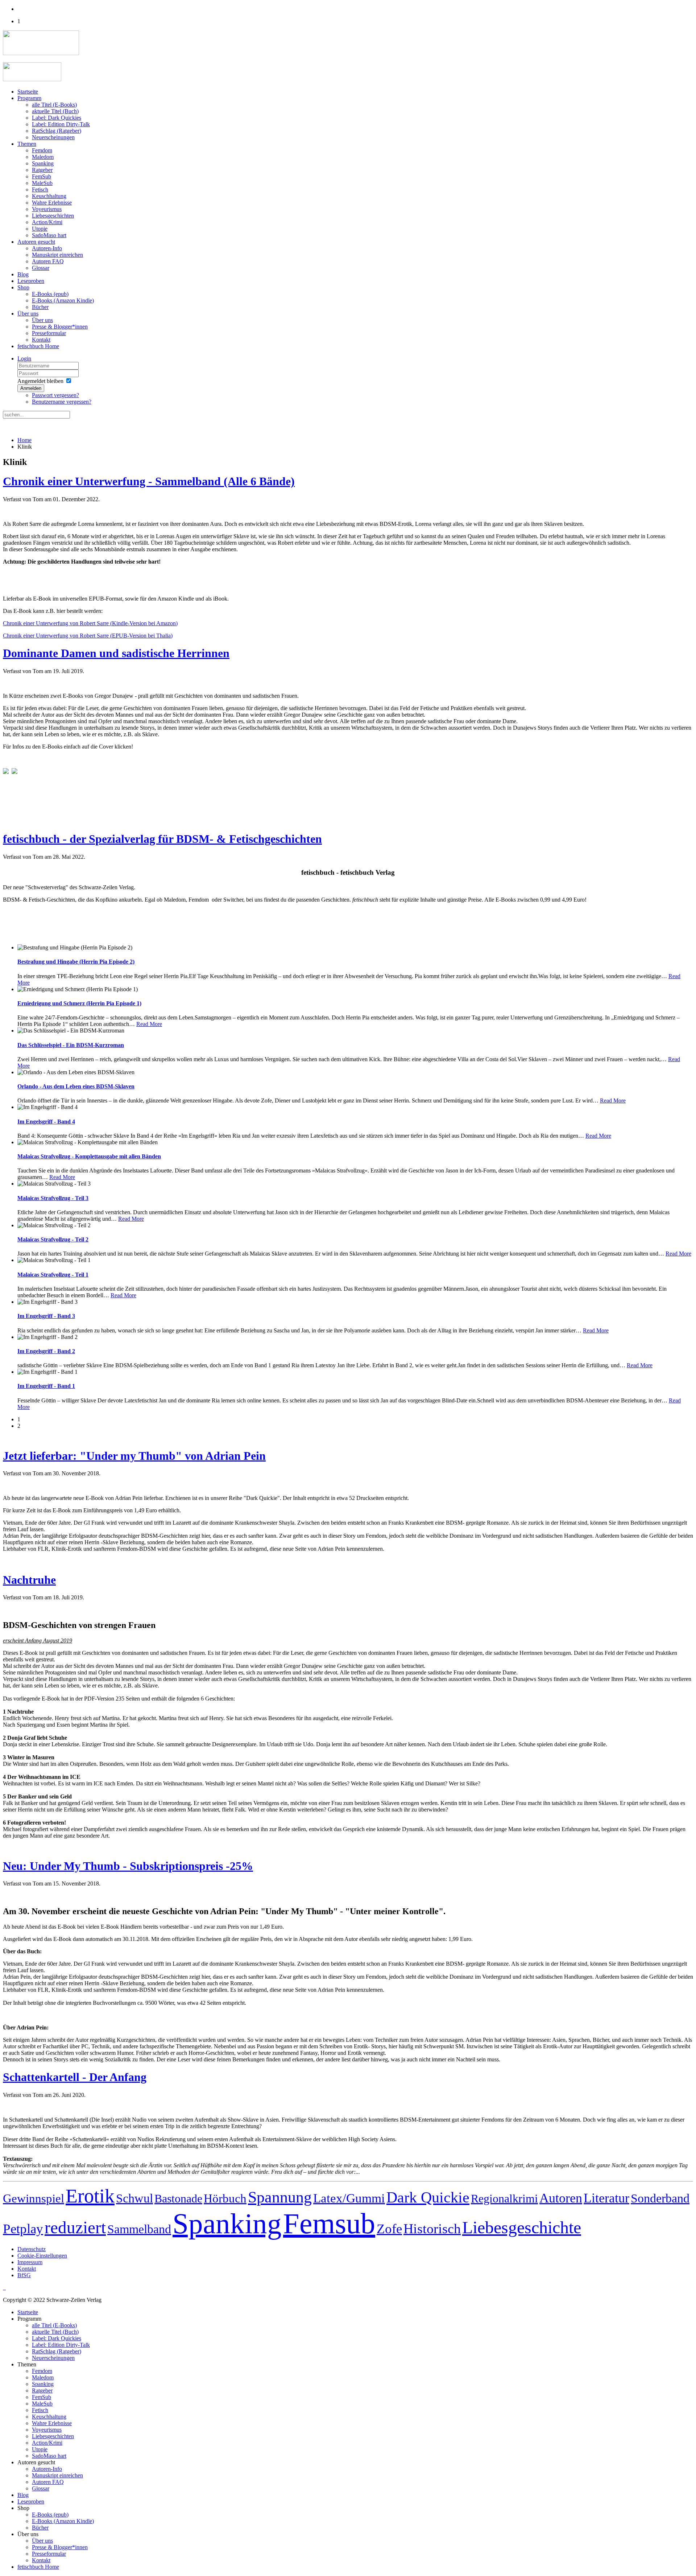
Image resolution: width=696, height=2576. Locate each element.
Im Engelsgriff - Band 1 (46, 1386)
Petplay (23, 2229)
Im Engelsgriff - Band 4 (46, 1122)
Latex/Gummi (349, 2198)
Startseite (28, 92)
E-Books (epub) (50, 294)
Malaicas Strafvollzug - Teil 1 (53, 1275)
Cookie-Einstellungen (42, 2256)
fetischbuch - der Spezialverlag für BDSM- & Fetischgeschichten (162, 839)
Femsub (329, 2223)
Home (24, 440)
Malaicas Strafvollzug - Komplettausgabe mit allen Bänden (89, 1156)
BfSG (24, 2275)
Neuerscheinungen (53, 137)
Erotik (90, 2196)
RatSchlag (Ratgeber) (57, 131)
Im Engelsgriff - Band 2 (46, 1351)
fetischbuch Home (38, 346)
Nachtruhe (29, 1580)
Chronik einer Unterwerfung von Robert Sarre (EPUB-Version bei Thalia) (88, 636)
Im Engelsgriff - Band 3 (46, 1316)
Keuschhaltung (49, 196)
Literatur (606, 2198)
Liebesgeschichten (53, 216)
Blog (23, 274)
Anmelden (31, 388)
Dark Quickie (428, 2197)
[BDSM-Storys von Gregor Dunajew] (14, 772)
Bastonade (178, 2198)
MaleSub (42, 183)
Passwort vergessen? (55, 395)
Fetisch (40, 189)
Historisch (432, 2229)
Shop (23, 287)
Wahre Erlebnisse (52, 203)
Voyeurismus (47, 209)
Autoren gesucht (36, 242)
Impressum (30, 2262)
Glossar (41, 268)
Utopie (40, 229)
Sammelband (139, 2229)
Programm (29, 98)
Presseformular (49, 333)
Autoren (561, 2198)
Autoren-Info (47, 248)
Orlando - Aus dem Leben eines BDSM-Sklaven (76, 1086)
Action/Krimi (47, 222)
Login (24, 358)
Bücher (40, 307)
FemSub (42, 176)
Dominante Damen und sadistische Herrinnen (116, 653)
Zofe (389, 2229)
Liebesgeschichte (522, 2227)
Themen (27, 144)
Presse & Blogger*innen (60, 327)
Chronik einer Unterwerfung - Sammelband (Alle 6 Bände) (149, 481)
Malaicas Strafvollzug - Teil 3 (53, 1198)
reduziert (75, 2227)
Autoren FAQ (48, 261)
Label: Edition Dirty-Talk (61, 124)
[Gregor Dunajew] (6, 772)
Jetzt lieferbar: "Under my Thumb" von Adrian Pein (134, 1456)
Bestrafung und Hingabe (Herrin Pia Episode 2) (76, 962)
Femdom (42, 150)
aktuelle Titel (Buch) (55, 111)
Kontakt (41, 340)
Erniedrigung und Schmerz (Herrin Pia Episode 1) (79, 1003)
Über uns (28, 314)
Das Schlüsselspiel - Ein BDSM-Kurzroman (71, 1045)
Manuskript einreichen (57, 255)
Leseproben (31, 281)
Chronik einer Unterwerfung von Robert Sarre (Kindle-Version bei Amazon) (90, 623)
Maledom (43, 157)
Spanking (43, 163)
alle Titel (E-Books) (54, 105)
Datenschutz (32, 2249)
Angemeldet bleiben (40, 381)
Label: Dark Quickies (57, 118)
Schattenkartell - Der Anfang (75, 2077)
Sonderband (660, 2198)
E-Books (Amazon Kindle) (63, 300)
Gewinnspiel (34, 2198)
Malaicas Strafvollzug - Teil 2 (53, 1239)
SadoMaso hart (49, 235)
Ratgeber (42, 170)
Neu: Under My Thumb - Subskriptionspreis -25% (128, 1866)
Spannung (280, 2197)
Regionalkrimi (504, 2198)
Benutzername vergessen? (62, 402)
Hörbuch (225, 2198)
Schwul (134, 2198)
